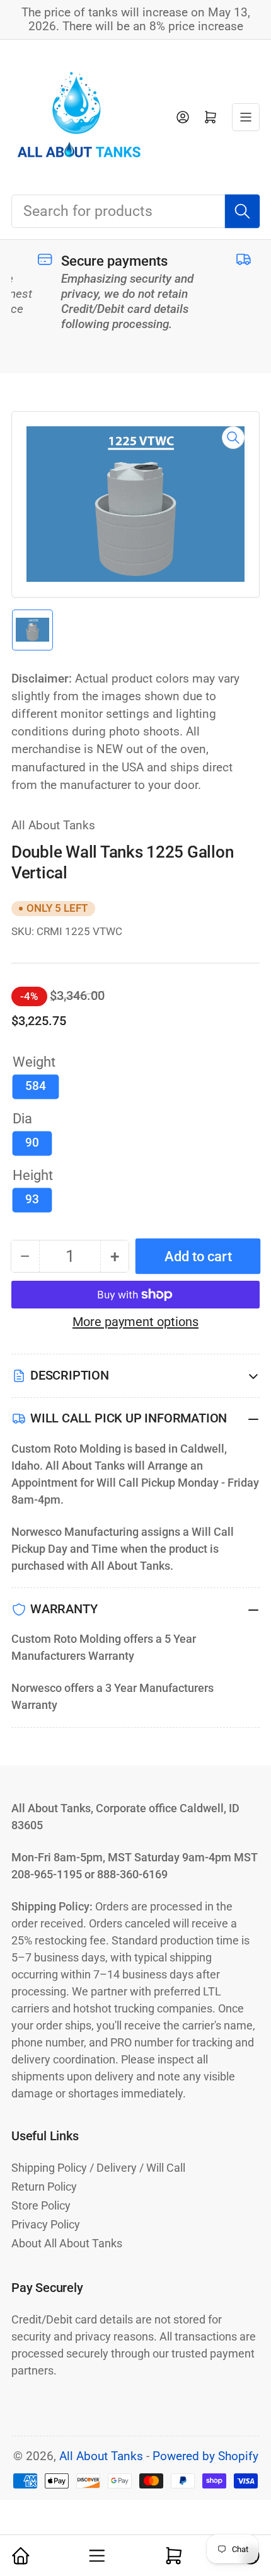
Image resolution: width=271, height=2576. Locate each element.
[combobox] (135, 211)
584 (36, 1086)
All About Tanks (53, 826)
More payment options (135, 1322)
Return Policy (44, 2187)
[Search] (242, 211)
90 (32, 1143)
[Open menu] (246, 117)
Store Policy (41, 2205)
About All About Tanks (67, 2243)
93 (32, 1200)
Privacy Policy (46, 2224)
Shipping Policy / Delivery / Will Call (98, 2168)
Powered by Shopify (205, 2456)
